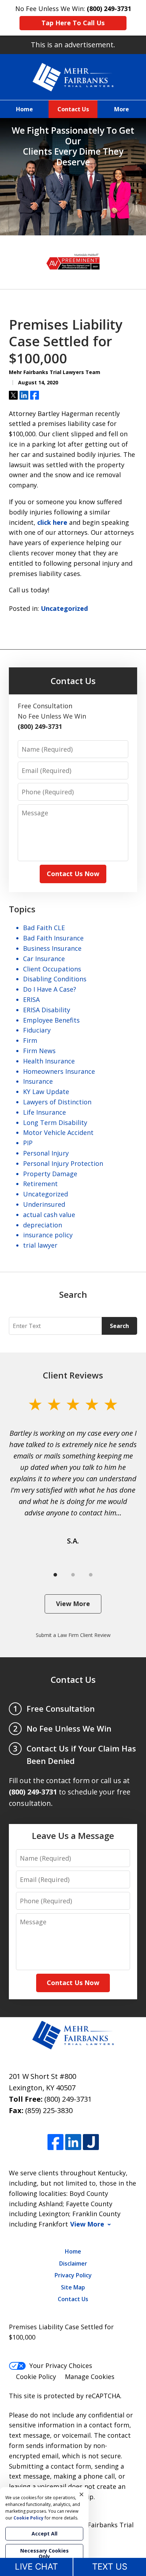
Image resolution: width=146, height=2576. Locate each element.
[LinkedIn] (73, 2142)
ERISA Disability (47, 1010)
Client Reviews (73, 1375)
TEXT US (110, 2567)
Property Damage (50, 1174)
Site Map (73, 2287)
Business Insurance (52, 948)
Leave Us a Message (73, 1836)
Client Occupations (52, 969)
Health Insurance (49, 1061)
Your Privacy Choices (61, 2366)
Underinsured (44, 1204)
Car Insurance (44, 959)
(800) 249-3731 (68, 2099)
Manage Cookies (90, 2377)
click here (52, 522)
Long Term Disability (55, 1122)
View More (73, 1604)
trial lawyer (40, 1245)
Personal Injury (46, 1153)
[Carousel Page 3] (91, 1575)
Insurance (38, 1081)
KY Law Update (46, 1092)
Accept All (44, 2534)
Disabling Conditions (55, 979)
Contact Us (73, 109)
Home (24, 109)
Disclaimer (73, 2263)
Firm (30, 1040)
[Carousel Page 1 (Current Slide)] (55, 1575)
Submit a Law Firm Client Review (73, 1635)
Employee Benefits (51, 1020)
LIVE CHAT (36, 2567)
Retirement (40, 1184)
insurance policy (48, 1235)
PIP (28, 1143)
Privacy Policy (73, 2275)
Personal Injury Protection (63, 1163)
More (122, 109)
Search (119, 1326)
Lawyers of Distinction (57, 1102)
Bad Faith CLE (44, 928)
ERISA (31, 999)
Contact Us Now (73, 874)
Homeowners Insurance (59, 1071)
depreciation (43, 1225)
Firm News (39, 1051)
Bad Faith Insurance (53, 938)
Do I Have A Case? (50, 989)
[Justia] (91, 2142)
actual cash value (49, 1215)
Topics (22, 909)
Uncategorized (64, 608)
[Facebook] (55, 2142)
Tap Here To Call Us (73, 23)
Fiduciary (37, 1030)
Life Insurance (44, 1112)
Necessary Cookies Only (44, 2553)
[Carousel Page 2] (73, 1575)
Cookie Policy (36, 2377)
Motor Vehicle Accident (58, 1132)
